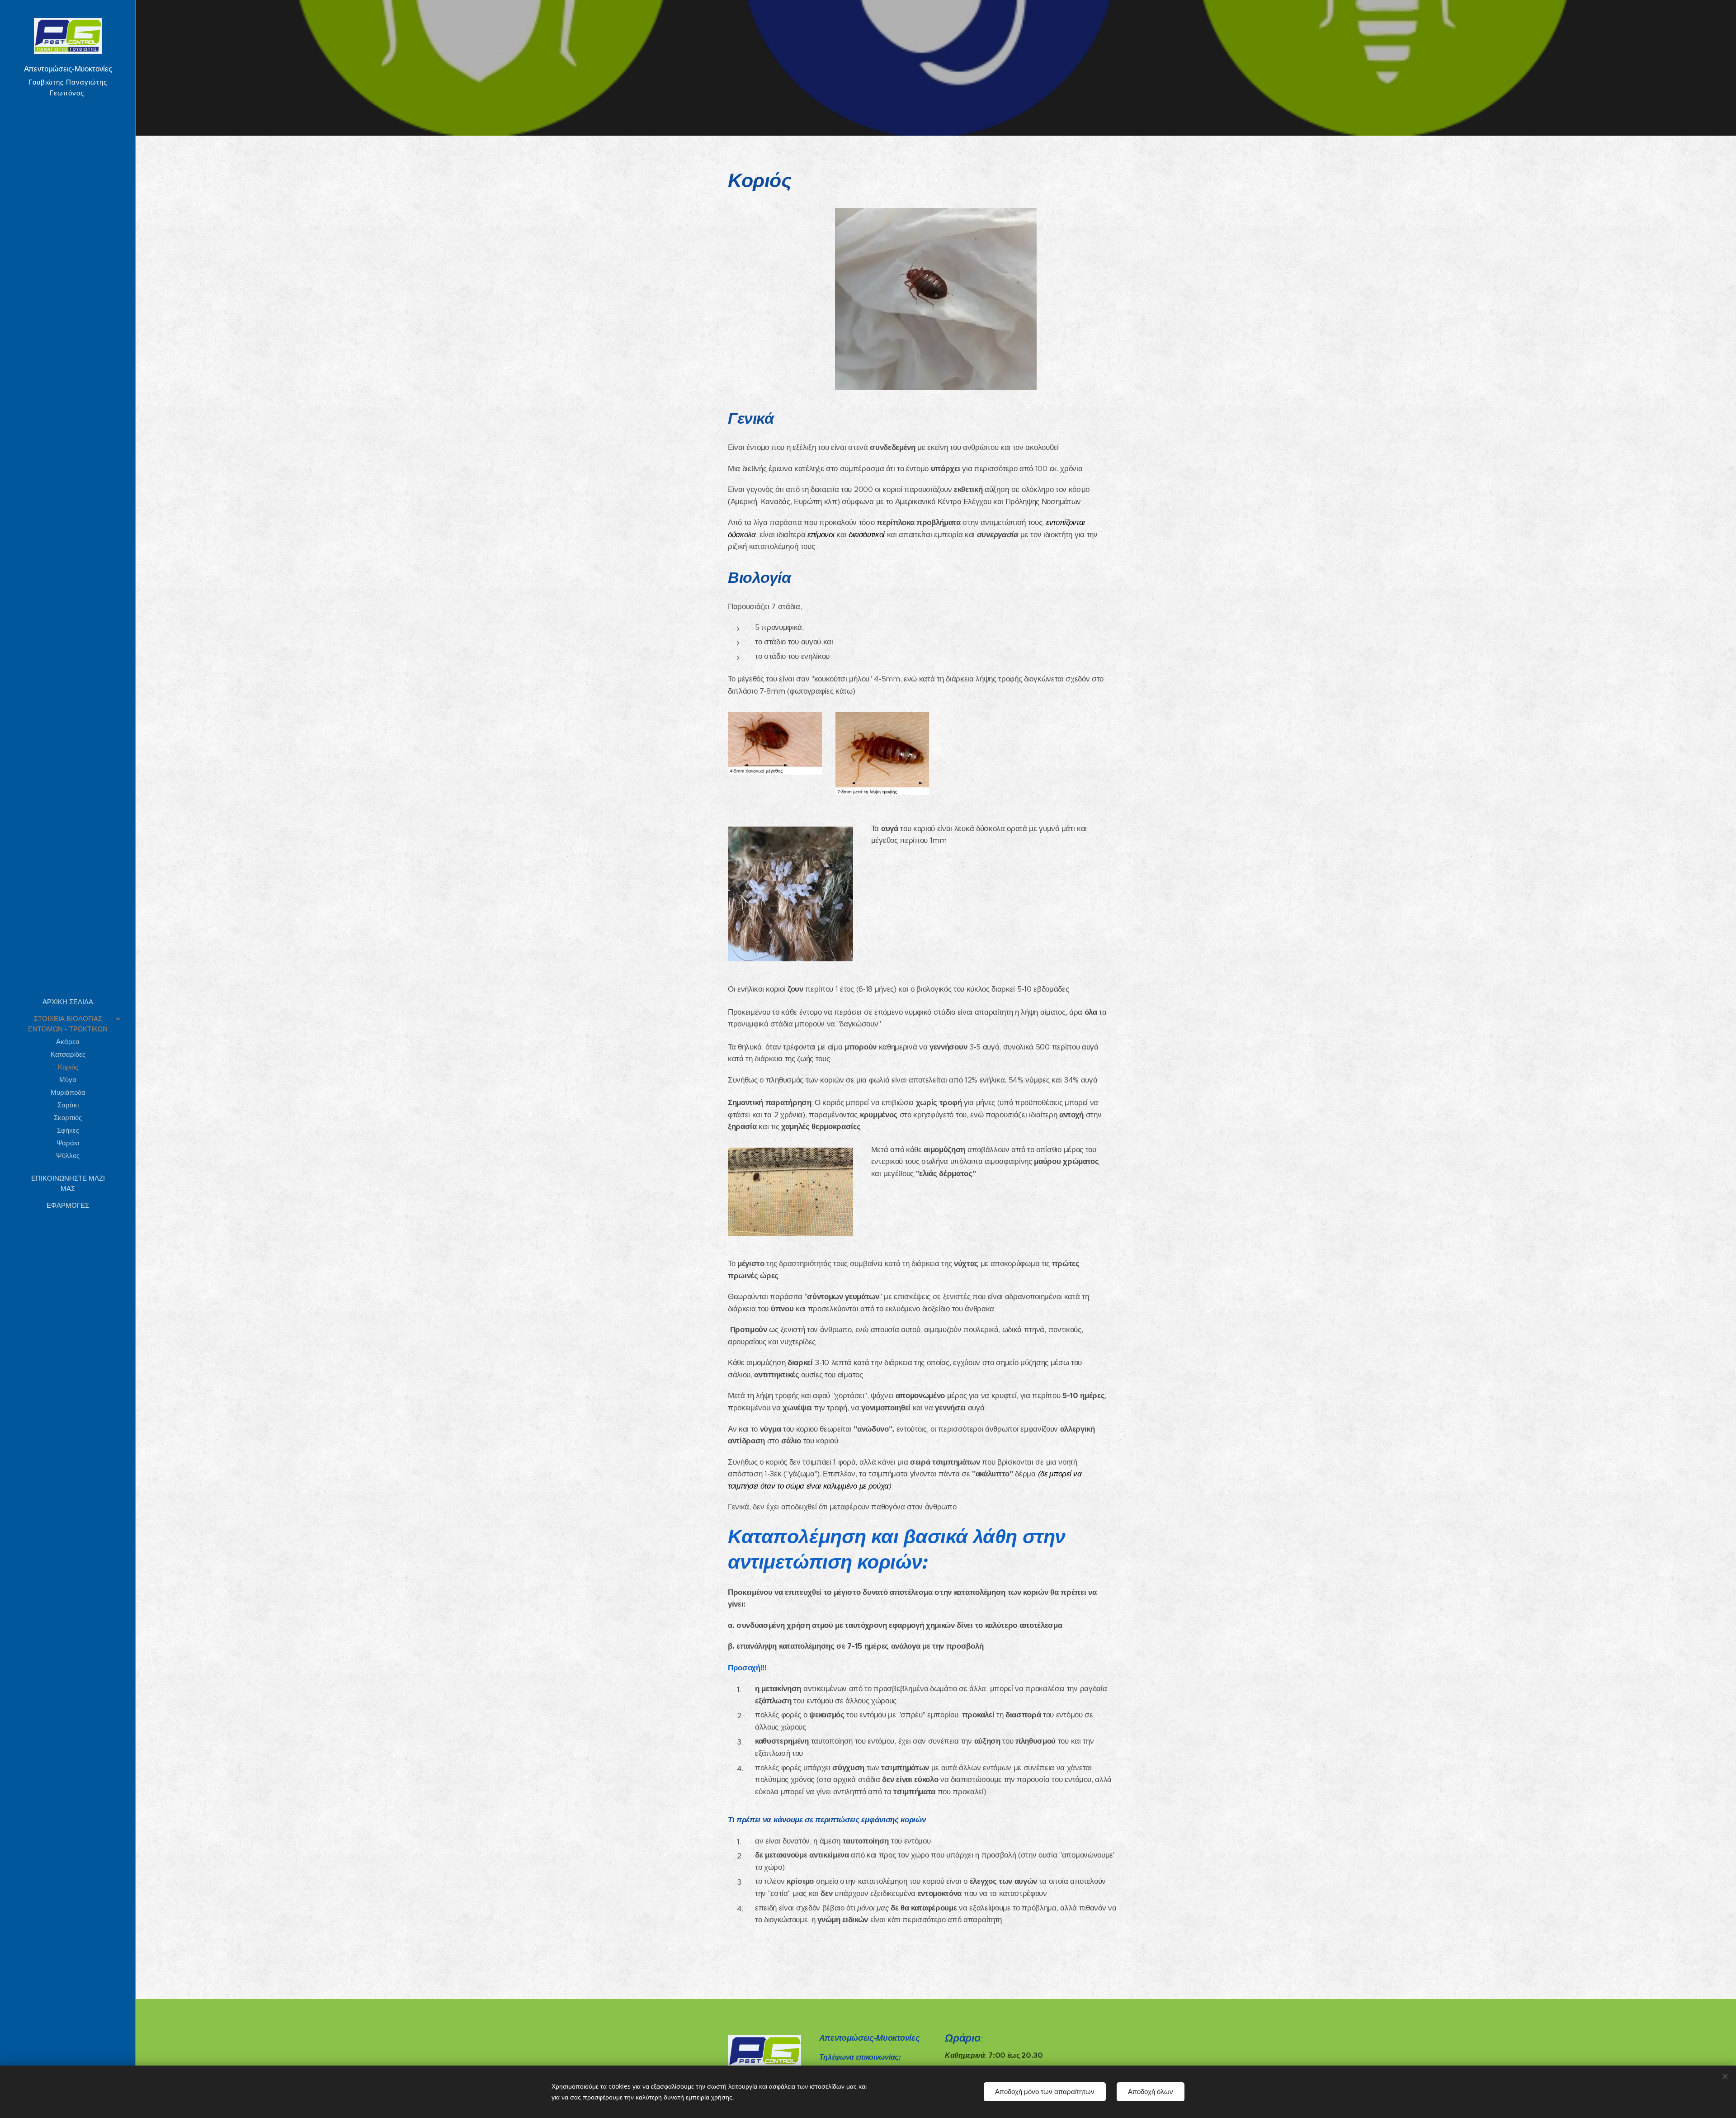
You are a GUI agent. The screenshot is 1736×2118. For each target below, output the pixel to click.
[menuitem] (68, 1002)
